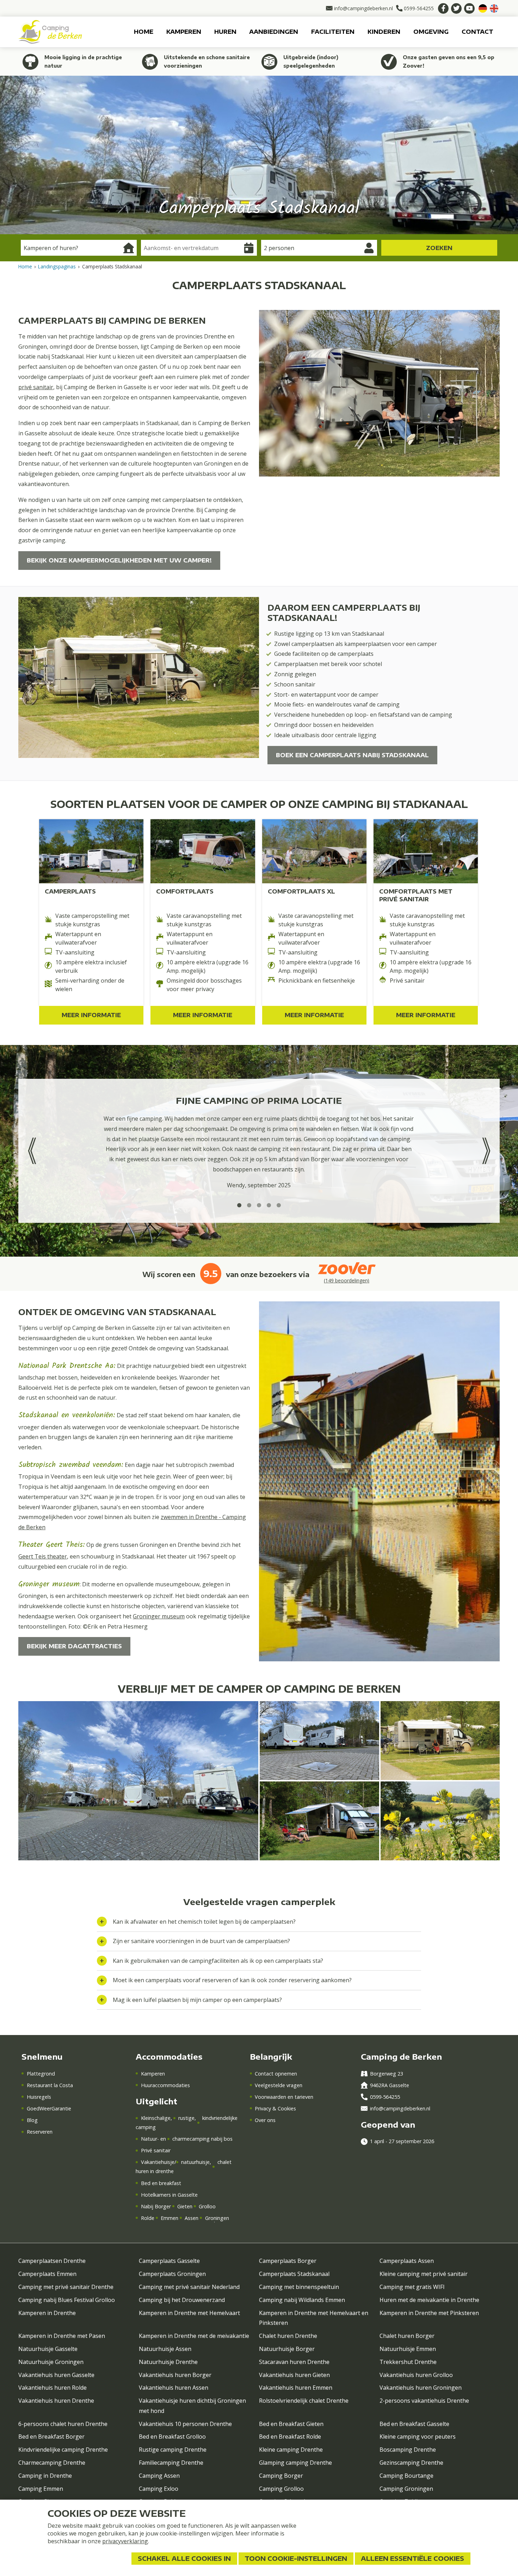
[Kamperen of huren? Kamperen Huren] (79, 248)
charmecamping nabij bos (202, 2139)
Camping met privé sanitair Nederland (189, 2287)
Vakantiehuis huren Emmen (296, 2388)
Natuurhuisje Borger (287, 2349)
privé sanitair (36, 387)
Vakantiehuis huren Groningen (421, 2388)
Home (144, 32)
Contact (477, 32)
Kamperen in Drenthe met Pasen (62, 2336)
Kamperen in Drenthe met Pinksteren (429, 2313)
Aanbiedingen (274, 32)
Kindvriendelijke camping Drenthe (63, 2450)
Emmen (169, 2218)
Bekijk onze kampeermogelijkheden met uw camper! (119, 560)
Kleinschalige (156, 2118)
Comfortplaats (185, 891)
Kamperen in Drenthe (47, 2313)
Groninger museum (159, 1616)
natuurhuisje (195, 2162)
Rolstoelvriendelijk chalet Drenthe (304, 2401)
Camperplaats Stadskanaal (294, 2274)
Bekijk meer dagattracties (74, 1646)
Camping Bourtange (406, 2476)
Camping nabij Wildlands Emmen (302, 2300)
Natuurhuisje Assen (165, 2349)
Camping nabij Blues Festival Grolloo (67, 2300)
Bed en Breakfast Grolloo (172, 2437)
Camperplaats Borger (288, 2261)
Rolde (147, 2218)
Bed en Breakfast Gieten (291, 2424)
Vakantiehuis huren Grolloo (416, 2375)
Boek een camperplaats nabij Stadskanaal (352, 755)
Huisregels (39, 2097)
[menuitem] (144, 32)
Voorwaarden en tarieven (284, 2097)
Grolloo (207, 2206)
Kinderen (384, 32)
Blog (32, 2120)
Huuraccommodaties (165, 2085)
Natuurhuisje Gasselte (48, 2349)
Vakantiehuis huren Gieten (294, 2375)
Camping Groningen (406, 2489)
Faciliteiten (333, 32)
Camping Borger (281, 2476)
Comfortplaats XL (301, 891)
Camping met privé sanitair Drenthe (66, 2287)
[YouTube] (469, 8)
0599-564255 (385, 2097)
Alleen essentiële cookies (412, 2558)
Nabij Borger (156, 2206)
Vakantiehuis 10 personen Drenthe (185, 2424)
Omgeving (431, 32)
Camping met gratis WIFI (412, 2287)
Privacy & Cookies (275, 2108)
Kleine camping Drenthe (291, 2450)
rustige (186, 2118)
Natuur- (150, 2139)
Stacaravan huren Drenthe (294, 2362)
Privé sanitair (156, 2150)
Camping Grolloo (281, 2489)
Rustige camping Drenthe (173, 2450)
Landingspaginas (57, 266)
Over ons (265, 2120)
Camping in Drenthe (45, 2476)
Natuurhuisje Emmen (408, 2349)
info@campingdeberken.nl (400, 2108)
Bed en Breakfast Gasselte (414, 2424)
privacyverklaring (125, 2541)
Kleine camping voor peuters (418, 2437)
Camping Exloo (159, 2489)
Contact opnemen (276, 2074)
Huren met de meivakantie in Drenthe (429, 2300)
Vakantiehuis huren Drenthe (56, 2401)
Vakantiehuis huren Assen (174, 2388)
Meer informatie (91, 1015)
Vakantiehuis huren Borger (175, 2375)
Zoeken (439, 248)
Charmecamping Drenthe (52, 2463)
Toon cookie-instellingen (296, 2558)
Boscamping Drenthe (408, 2450)
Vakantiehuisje (158, 2162)
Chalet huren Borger (407, 2336)
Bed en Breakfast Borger (51, 2437)
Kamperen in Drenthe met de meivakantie (194, 2336)
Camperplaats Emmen (47, 2274)
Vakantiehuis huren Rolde (53, 2388)
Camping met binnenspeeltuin (299, 2287)
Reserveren (39, 2132)
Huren (225, 32)
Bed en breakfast (161, 2183)
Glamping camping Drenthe (295, 2463)
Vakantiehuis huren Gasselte (56, 2375)
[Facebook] (443, 8)
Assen (192, 2218)
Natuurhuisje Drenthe (168, 2362)
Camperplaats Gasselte (169, 2261)
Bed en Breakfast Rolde (290, 2437)
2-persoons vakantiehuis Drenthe (424, 2401)
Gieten (185, 2206)
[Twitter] (456, 8)
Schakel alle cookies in (184, 2558)
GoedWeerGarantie (49, 2108)
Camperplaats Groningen (172, 2274)
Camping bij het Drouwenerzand (182, 2300)
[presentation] (32, 1151)
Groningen (217, 2218)
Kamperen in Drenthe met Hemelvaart (189, 2313)
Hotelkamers (156, 2195)
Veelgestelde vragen (279, 2085)
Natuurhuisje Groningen (51, 2362)
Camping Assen (159, 2476)
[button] (239, 1205)
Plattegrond (41, 2074)
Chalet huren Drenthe (288, 2336)
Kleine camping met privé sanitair (424, 2274)
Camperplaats (70, 891)
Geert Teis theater (43, 1556)
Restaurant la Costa (50, 2085)
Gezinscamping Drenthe (411, 2463)
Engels (494, 8)
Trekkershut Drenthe (408, 2362)
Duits (483, 8)
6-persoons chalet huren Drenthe (63, 2424)
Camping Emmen (41, 2489)
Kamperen (184, 32)
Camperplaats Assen (407, 2261)
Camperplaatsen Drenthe (52, 2261)
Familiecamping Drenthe (171, 2463)
